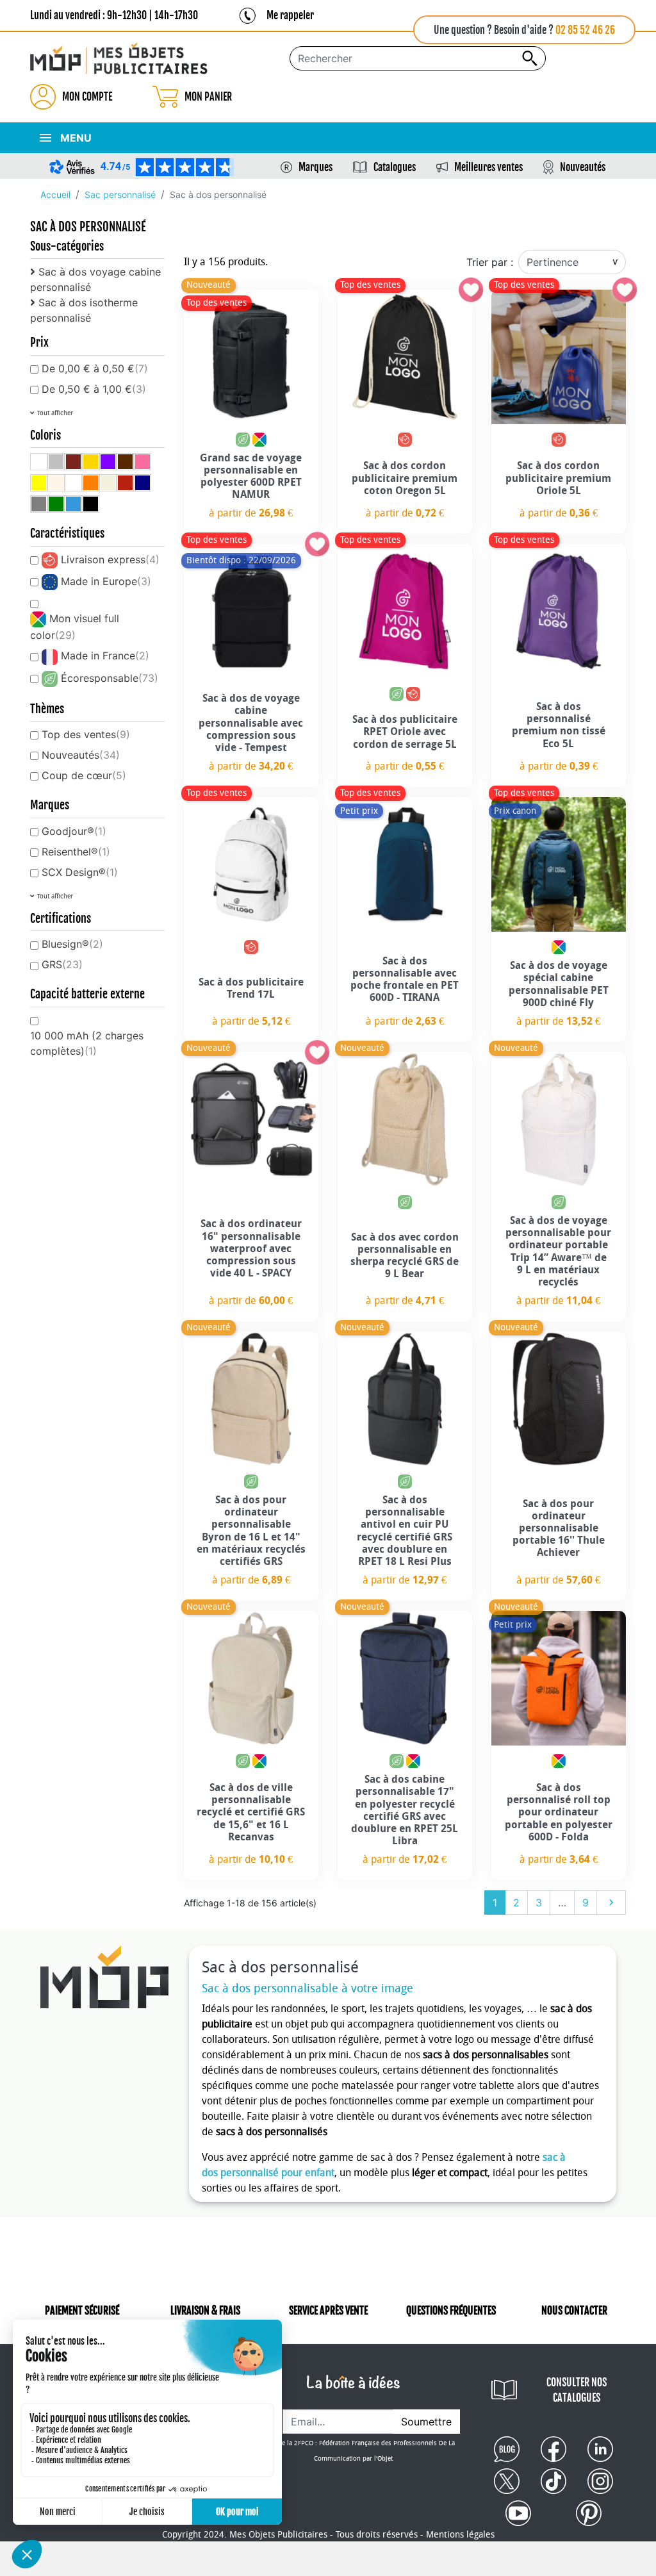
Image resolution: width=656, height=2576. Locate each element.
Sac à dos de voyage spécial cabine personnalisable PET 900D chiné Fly (559, 984)
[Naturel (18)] (108, 483)
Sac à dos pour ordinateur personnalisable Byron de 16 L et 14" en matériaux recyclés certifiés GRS (251, 1531)
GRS (62, 964)
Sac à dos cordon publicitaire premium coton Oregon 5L (405, 478)
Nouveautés (583, 167)
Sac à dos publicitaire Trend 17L (251, 988)
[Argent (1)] (56, 462)
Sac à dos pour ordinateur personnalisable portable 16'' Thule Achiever (559, 1528)
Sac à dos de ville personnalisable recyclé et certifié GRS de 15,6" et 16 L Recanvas (251, 1812)
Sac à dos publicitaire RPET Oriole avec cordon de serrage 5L (405, 731)
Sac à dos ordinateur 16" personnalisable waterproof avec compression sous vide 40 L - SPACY (251, 1248)
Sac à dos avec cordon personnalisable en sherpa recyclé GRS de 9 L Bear (405, 1256)
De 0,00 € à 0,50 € (95, 368)
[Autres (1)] (39, 462)
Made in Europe (106, 581)
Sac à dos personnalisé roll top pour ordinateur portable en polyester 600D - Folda (559, 1812)
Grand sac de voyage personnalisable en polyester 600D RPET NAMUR (251, 476)
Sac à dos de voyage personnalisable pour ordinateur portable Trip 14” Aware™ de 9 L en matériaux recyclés (558, 1251)
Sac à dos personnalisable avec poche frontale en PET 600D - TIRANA (405, 979)
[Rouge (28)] (125, 483)
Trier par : (490, 262)
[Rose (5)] (143, 462)
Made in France (105, 656)
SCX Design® (80, 872)
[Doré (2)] (91, 462)
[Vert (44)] (56, 504)
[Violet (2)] (108, 462)
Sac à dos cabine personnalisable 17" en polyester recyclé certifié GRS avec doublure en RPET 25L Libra (405, 1810)
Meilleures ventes (488, 167)
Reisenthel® (76, 852)
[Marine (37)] (143, 483)
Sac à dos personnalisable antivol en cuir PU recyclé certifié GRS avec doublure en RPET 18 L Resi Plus (405, 1531)
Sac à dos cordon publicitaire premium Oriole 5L (558, 478)
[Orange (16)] (91, 483)
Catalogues (395, 167)
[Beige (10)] (56, 483)
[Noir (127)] (91, 504)
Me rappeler (290, 15)
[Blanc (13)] (73, 483)
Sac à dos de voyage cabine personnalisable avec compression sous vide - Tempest (251, 723)
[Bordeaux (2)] (73, 462)
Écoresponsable (110, 678)
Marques (316, 167)
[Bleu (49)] (73, 504)
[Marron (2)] (125, 462)
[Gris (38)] (39, 504)
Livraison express (110, 559)
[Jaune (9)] (39, 483)
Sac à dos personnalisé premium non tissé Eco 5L (559, 725)
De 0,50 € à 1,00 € (94, 389)
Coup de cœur (84, 775)
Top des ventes (86, 734)
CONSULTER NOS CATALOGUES (577, 2390)
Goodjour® (74, 831)
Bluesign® (72, 944)
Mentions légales (460, 2535)
